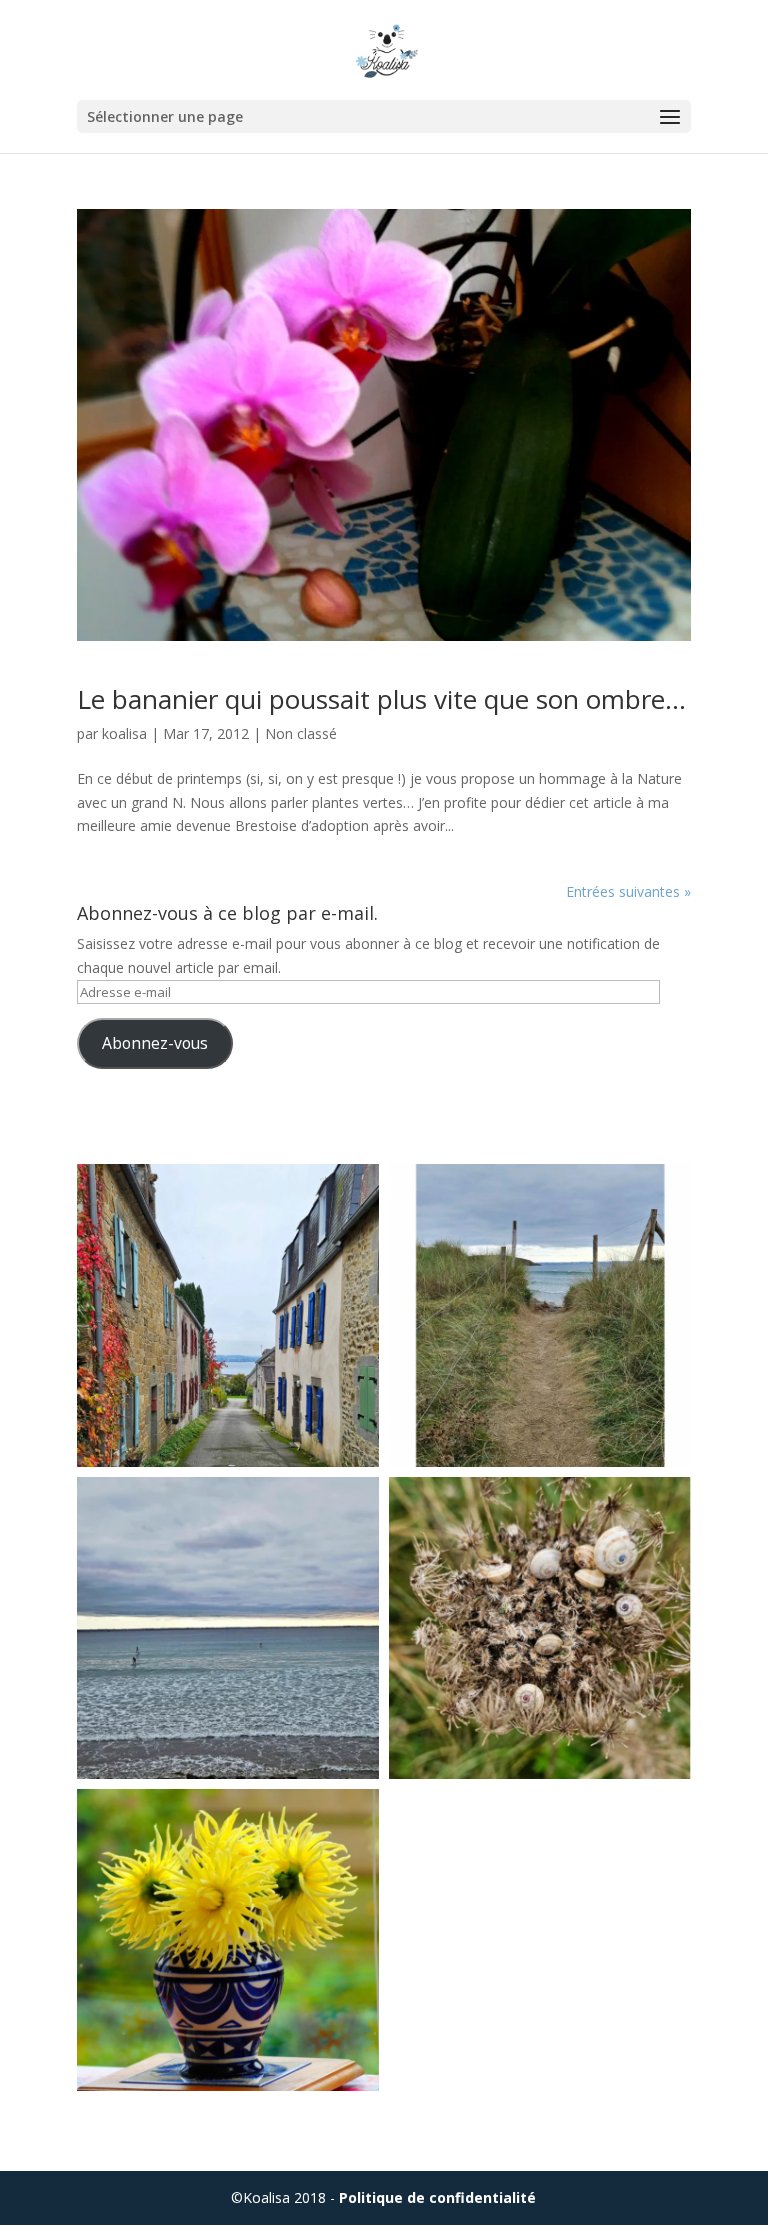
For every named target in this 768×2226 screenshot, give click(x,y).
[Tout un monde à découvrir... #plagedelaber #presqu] (540, 1628)
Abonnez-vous (155, 1043)
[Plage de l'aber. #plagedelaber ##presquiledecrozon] (228, 1628)
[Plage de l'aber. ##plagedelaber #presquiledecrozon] (540, 1315)
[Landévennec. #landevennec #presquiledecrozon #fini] (228, 1315)
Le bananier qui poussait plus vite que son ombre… (381, 699)
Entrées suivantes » (628, 891)
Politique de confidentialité (437, 2197)
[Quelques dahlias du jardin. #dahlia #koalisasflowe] (228, 1940)
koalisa (124, 733)
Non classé (301, 733)
